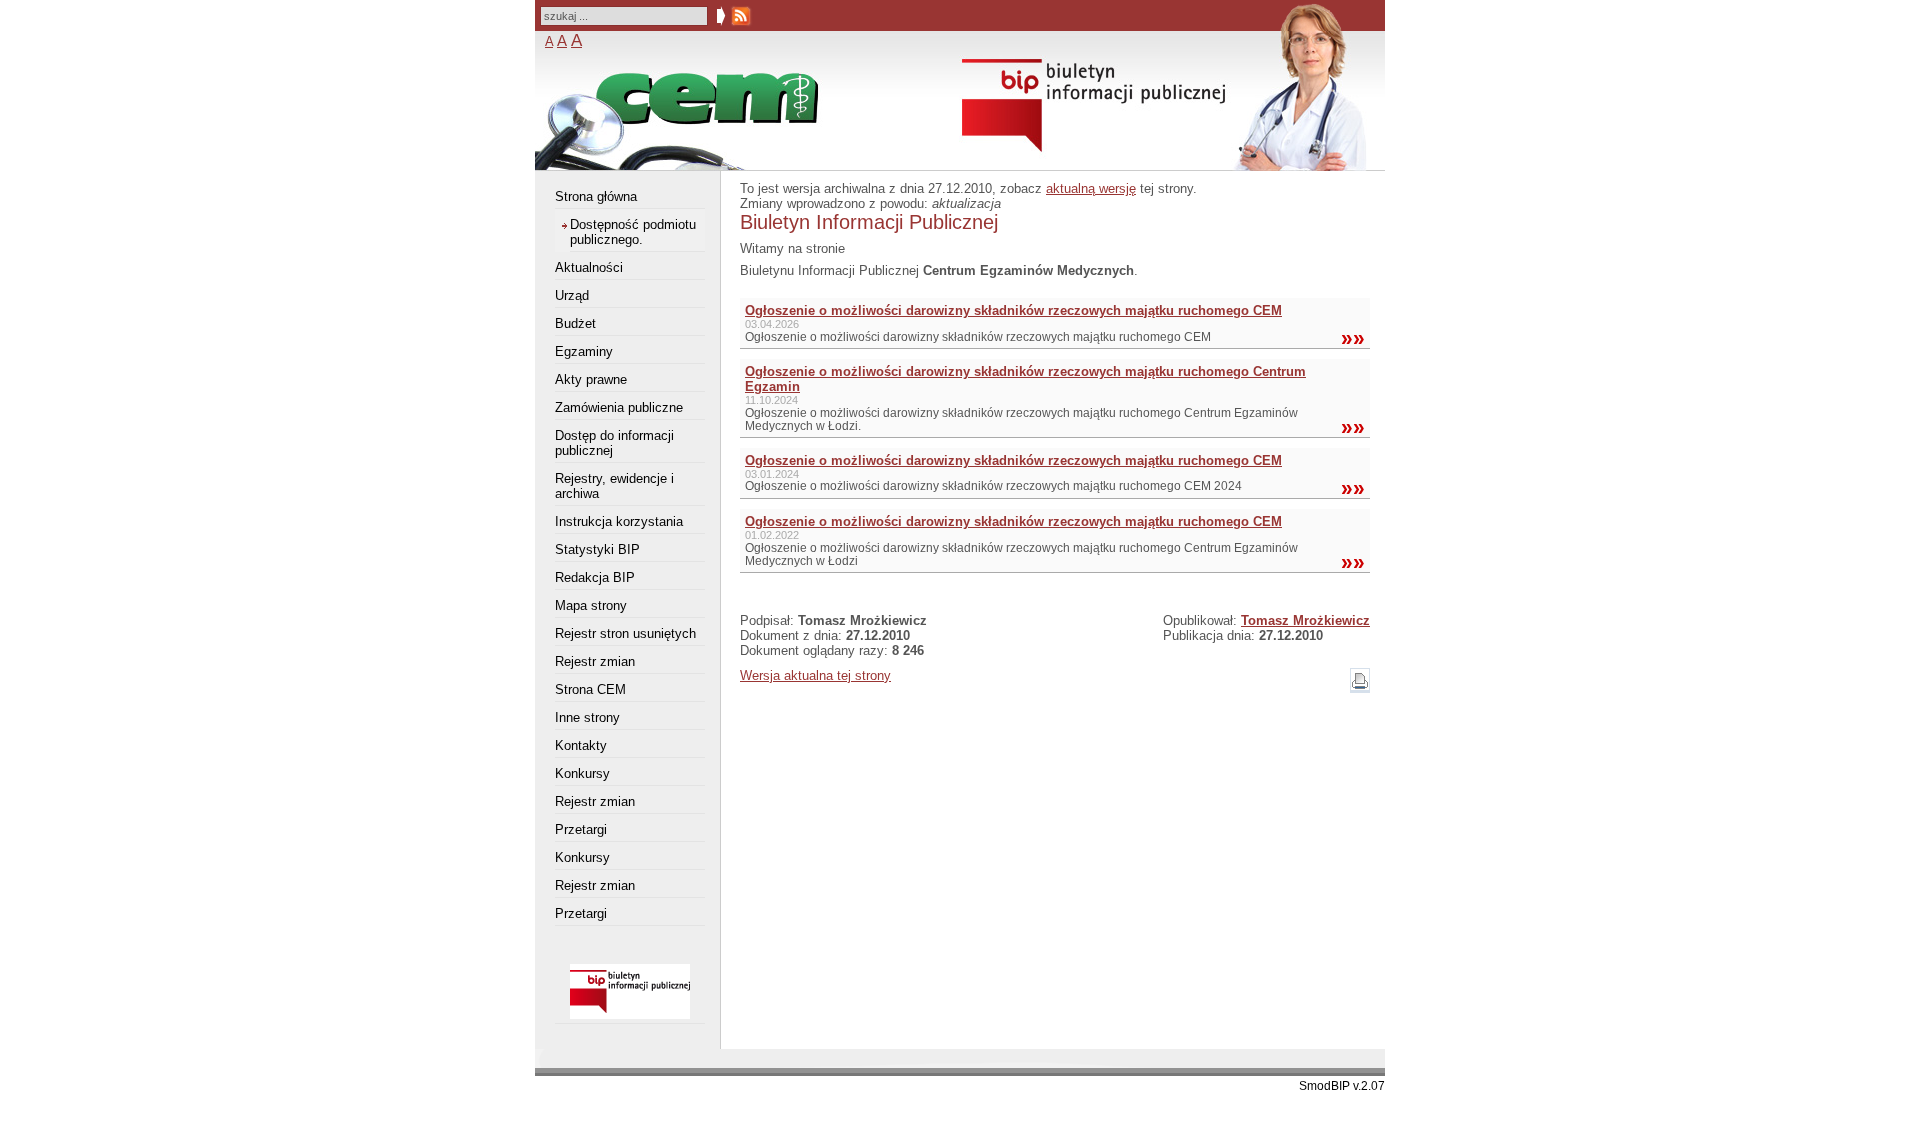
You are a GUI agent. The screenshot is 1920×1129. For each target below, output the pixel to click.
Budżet (575, 323)
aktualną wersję (1091, 188)
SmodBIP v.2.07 (1342, 1085)
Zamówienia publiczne (619, 407)
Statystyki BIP (597, 549)
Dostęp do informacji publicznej (614, 443)
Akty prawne (591, 379)
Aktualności (589, 267)
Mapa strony (591, 605)
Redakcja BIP (595, 577)
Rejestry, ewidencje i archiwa (614, 486)
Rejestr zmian (595, 661)
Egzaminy (584, 351)
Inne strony (587, 717)
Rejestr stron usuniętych (625, 633)
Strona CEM (590, 689)
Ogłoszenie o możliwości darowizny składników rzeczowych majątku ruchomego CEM (1013, 310)
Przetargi (581, 829)
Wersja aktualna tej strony (815, 675)
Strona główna (596, 196)
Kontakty (581, 745)
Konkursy (582, 773)
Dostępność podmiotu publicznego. (633, 232)
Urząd (572, 295)
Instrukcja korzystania (619, 521)
